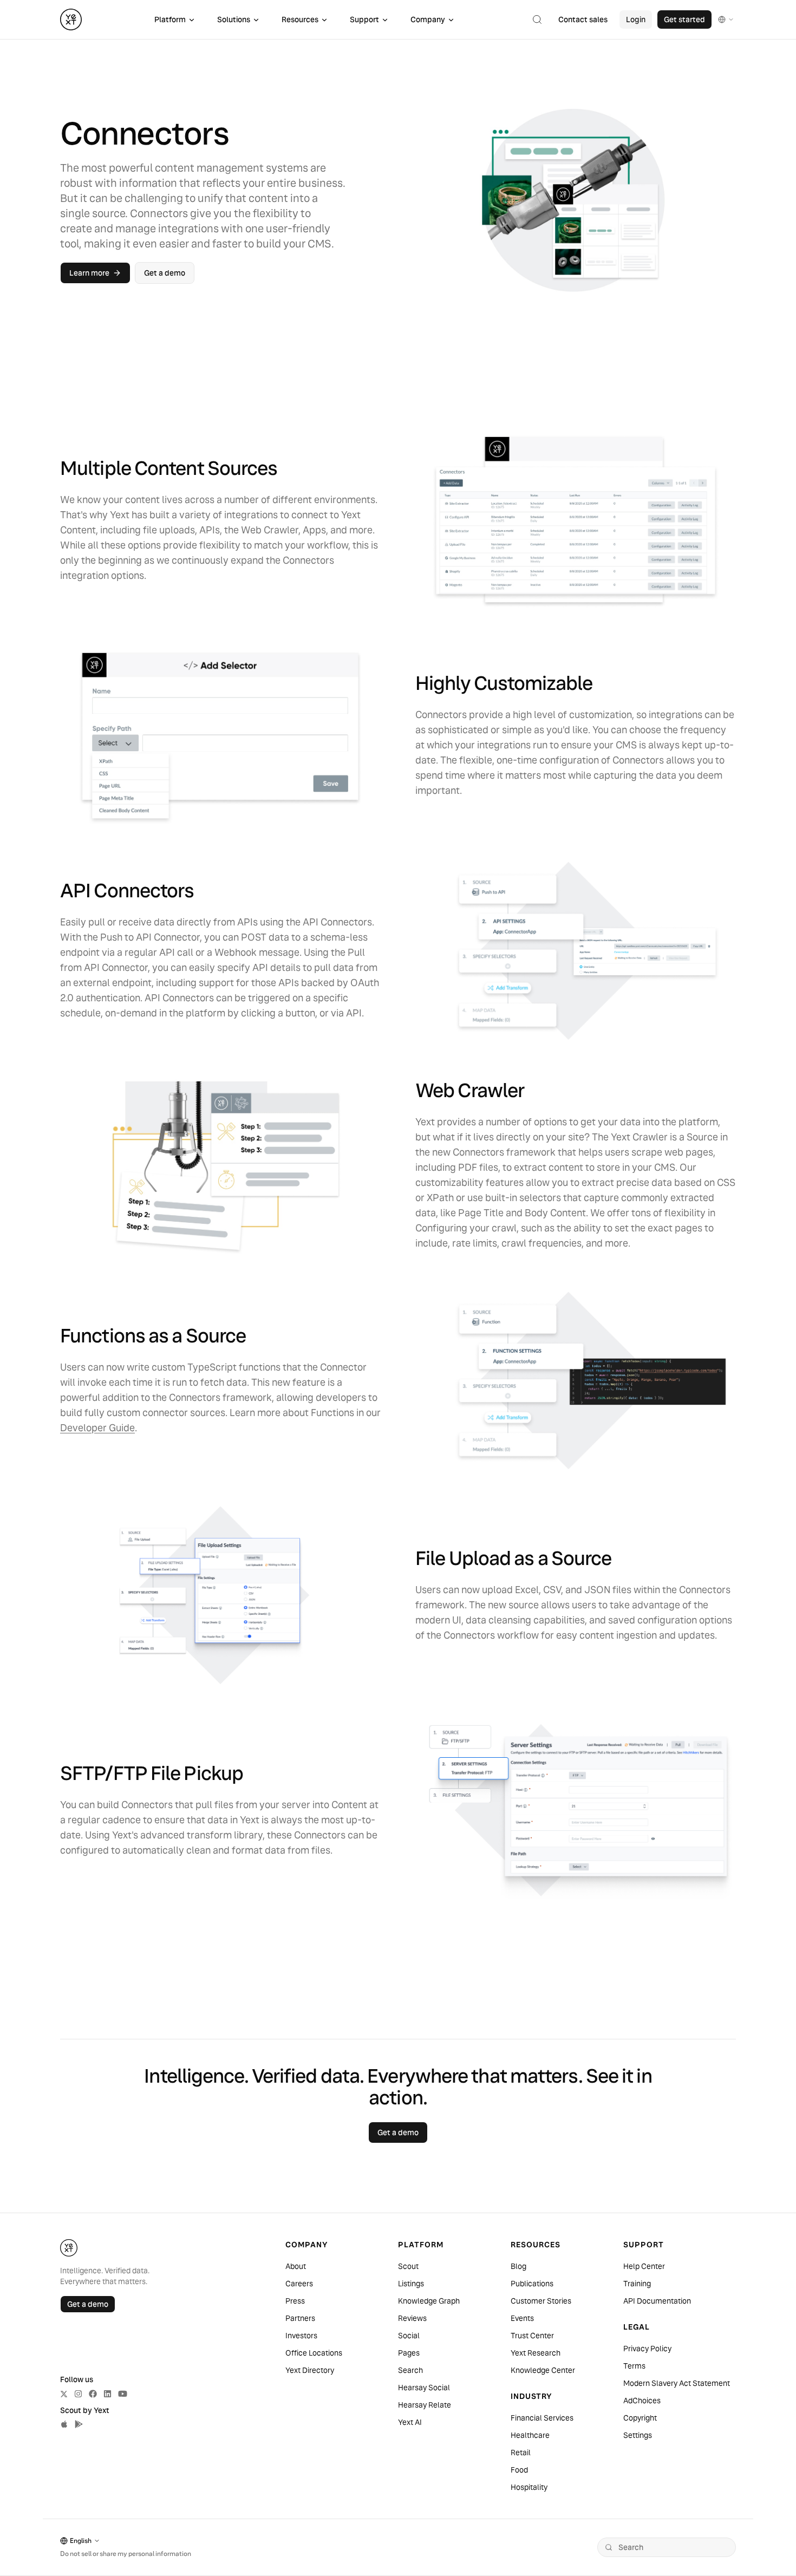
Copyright (640, 2418)
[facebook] (93, 2394)
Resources (300, 19)
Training (637, 2284)
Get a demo (88, 2304)
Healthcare (530, 2435)
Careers (299, 2284)
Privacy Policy (647, 2349)
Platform (170, 19)
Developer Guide (97, 1428)
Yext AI (410, 2422)
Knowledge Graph (429, 2301)
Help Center (644, 2266)
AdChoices (642, 2401)
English (81, 2541)
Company (428, 19)
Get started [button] (684, 19)
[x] (64, 2394)
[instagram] (78, 2394)
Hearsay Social (424, 2388)
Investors (301, 2336)
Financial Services (542, 2418)
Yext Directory (310, 2370)
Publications (532, 2284)
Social (409, 2336)
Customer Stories (541, 2301)
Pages (409, 2353)
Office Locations (314, 2353)
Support (364, 19)
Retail (521, 2453)
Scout (408, 2266)
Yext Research (536, 2353)
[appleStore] (64, 2424)
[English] (726, 19)
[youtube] (123, 2394)
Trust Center (532, 2336)
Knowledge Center (543, 2370)
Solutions (234, 19)
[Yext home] (71, 19)
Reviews (412, 2318)
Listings (411, 2284)
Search (410, 2370)
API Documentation (657, 2301)
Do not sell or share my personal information (126, 2554)
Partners (300, 2318)
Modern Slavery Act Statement (677, 2383)
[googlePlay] (79, 2424)
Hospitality (529, 2487)
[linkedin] (107, 2394)
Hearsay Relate (425, 2405)
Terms (634, 2366)
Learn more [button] (89, 273)
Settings (638, 2435)
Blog (518, 2266)
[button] (537, 19)
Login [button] (636, 19)
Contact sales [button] (583, 19)
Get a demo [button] (165, 273)
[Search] (609, 2547)
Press (295, 2301)
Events (522, 2318)
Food (519, 2470)
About (296, 2266)
